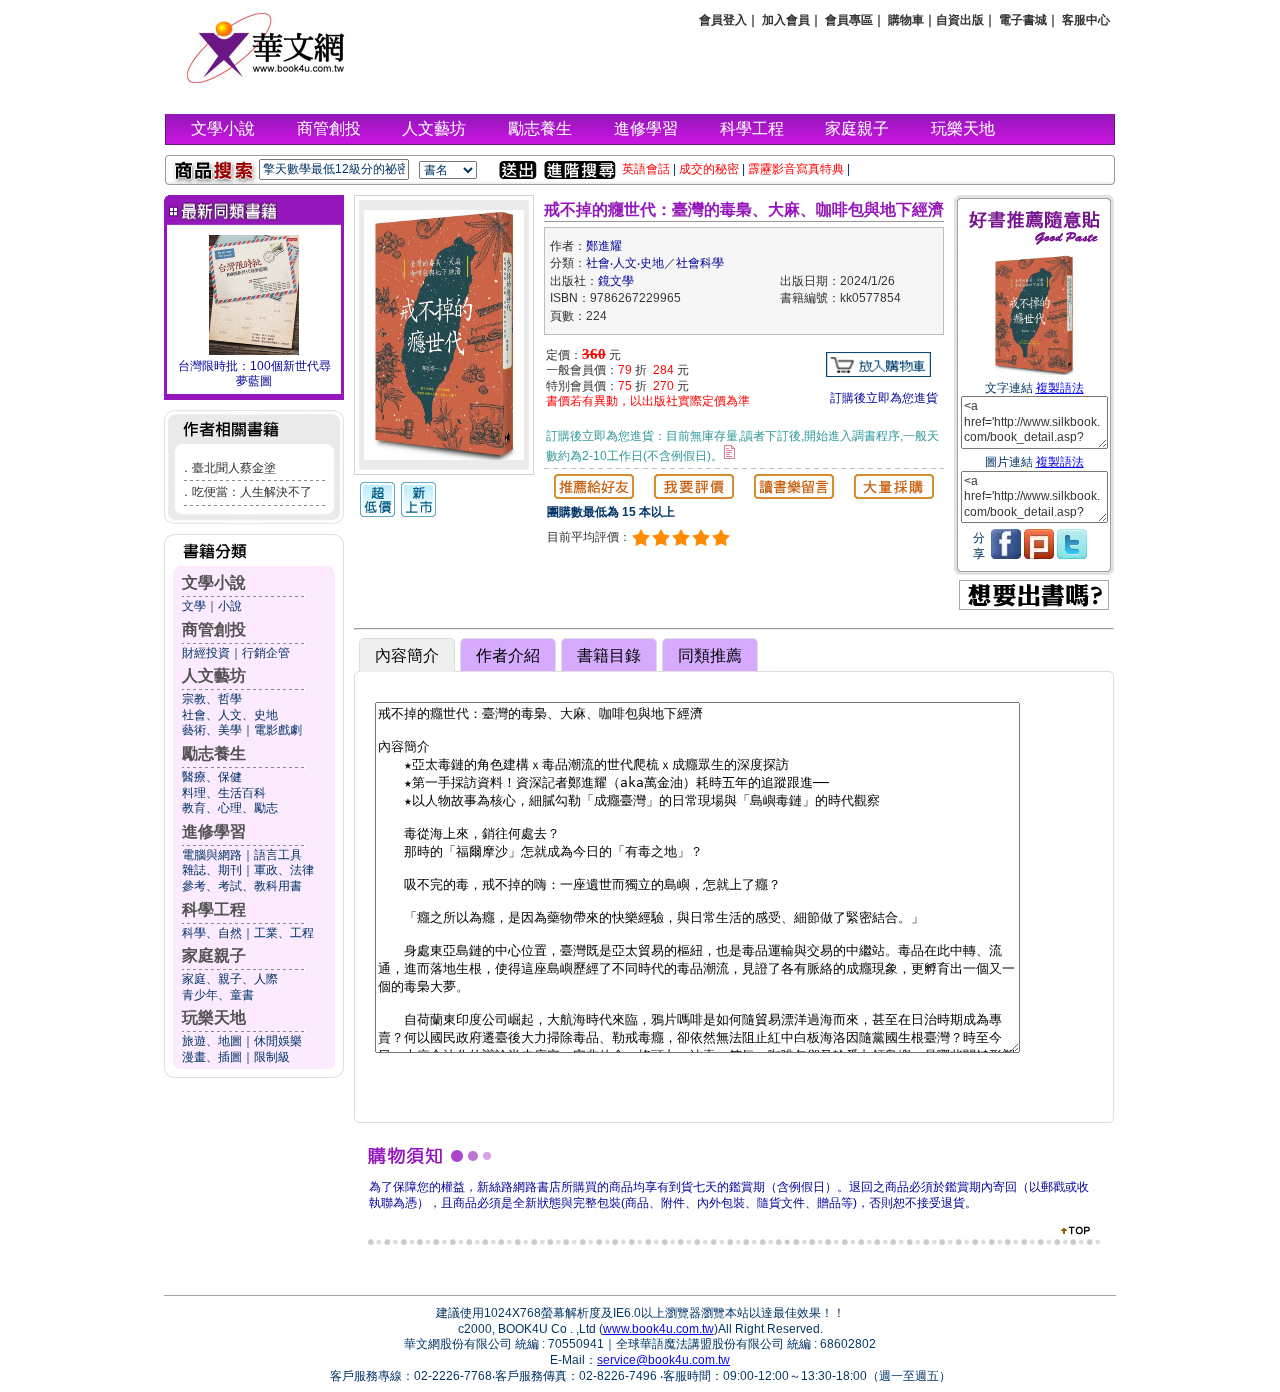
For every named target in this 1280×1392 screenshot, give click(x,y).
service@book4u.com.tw (663, 1360)
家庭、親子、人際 (230, 979)
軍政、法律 (284, 870)
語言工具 (278, 855)
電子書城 (1023, 20)
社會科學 (700, 263)
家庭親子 (857, 128)
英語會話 (646, 169)
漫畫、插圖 (212, 1057)
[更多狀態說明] (729, 452)
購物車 (906, 20)
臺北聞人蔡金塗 (234, 468)
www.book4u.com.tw (658, 1329)
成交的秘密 (709, 169)
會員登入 (723, 20)
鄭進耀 (604, 246)
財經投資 (206, 653)
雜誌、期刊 (212, 870)
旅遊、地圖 (212, 1041)
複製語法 (1060, 388)
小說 (230, 606)
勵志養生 (540, 128)
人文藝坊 (434, 128)
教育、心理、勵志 (230, 808)
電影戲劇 (278, 730)
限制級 (272, 1057)
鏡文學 (616, 281)
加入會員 (786, 20)
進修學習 (646, 128)
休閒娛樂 (278, 1041)
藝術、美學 (212, 730)
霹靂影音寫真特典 (796, 169)
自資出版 (960, 20)
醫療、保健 (212, 777)
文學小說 (223, 128)
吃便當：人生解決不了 (252, 492)
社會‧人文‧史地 (625, 263)
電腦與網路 (212, 855)
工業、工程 (284, 933)
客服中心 (1086, 20)
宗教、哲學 (212, 699)
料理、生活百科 (224, 793)
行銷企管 (266, 653)
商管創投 (329, 128)
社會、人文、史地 (230, 715)
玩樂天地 (963, 128)
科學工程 (752, 128)
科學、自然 (212, 933)
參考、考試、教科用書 (242, 886)
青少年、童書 (218, 995)
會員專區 (849, 20)
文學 (194, 606)
